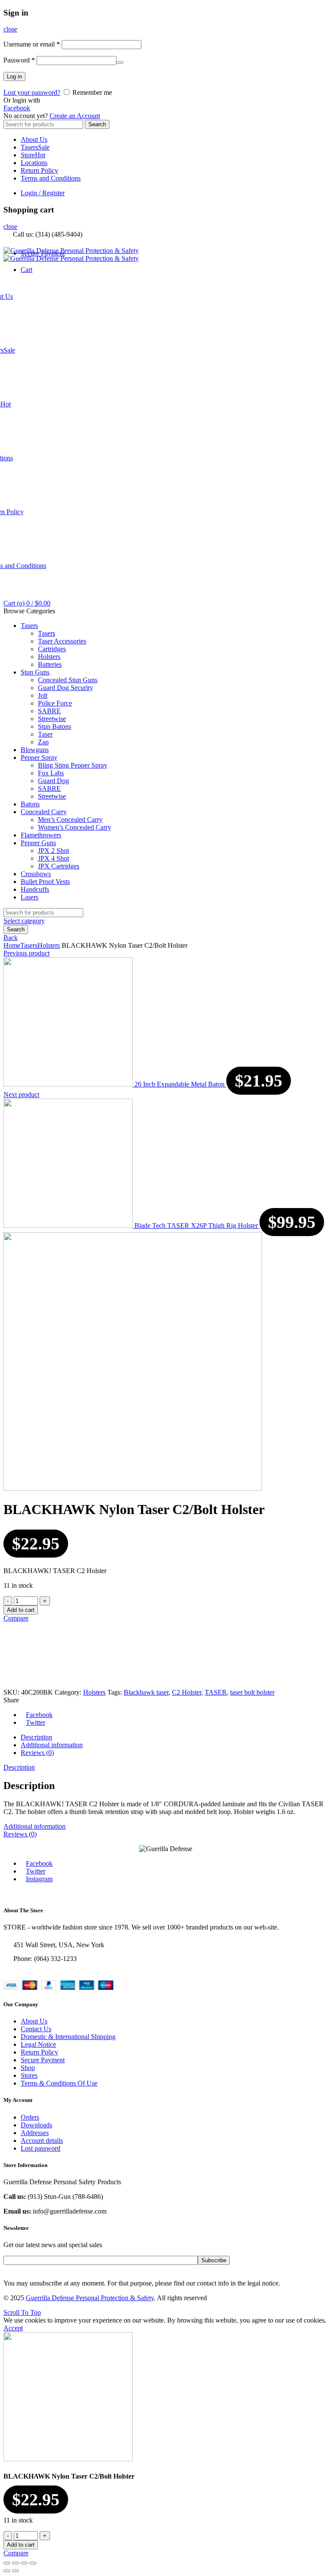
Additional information (52, 1745)
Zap (43, 742)
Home (12, 945)
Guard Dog (53, 781)
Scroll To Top (22, 2312)
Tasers (35, 147)
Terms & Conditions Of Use (59, 2083)
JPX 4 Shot (53, 858)
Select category (24, 921)
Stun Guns (35, 672)
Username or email (32, 44)
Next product (21, 1094)
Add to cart (21, 1610)
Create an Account (75, 116)
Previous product (27, 953)
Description (36, 1737)
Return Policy (39, 170)
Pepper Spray (39, 757)
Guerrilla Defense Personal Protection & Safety (90, 2298)
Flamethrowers (41, 835)
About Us (34, 139)
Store (33, 155)
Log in (14, 76)
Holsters (49, 657)
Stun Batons (55, 726)
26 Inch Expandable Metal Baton (180, 1084)
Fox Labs (51, 773)
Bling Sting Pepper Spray (73, 765)
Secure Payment (43, 2060)
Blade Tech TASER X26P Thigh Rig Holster (197, 1226)
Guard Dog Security (66, 688)
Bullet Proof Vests (45, 882)
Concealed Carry (44, 812)
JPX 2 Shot (53, 851)
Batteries (50, 664)
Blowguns (35, 750)
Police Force (55, 703)
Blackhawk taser (146, 1692)
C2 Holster (187, 1692)
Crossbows (36, 874)
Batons (30, 804)
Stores (29, 2075)
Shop (28, 2068)
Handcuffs (35, 889)
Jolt (43, 695)
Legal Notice (38, 2044)
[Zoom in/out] (33, 2563)
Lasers (30, 897)
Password (19, 60)
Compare (16, 1618)
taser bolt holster (252, 1692)
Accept (13, 2328)
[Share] (16, 2563)
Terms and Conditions (51, 178)
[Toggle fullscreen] (24, 2563)
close (10, 29)
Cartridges (52, 649)
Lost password (41, 2148)
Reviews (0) (37, 1753)
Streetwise (52, 719)
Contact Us (36, 2029)
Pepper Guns (38, 843)
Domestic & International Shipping (68, 2037)
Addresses (35, 2133)
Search (97, 124)
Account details (42, 2140)
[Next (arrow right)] (16, 2571)
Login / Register (43, 193)
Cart (27, 270)
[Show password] (120, 62)
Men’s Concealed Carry (70, 820)
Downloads (36, 2125)
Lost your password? (32, 92)
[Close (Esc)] (7, 2563)
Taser (45, 734)
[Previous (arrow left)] (7, 2571)
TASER (216, 1692)
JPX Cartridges (59, 866)
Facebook (17, 108)
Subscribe (214, 2260)
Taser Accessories (62, 641)
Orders (30, 2117)
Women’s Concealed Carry (75, 827)
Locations (34, 163)
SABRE (49, 711)
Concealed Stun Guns (68, 680)
